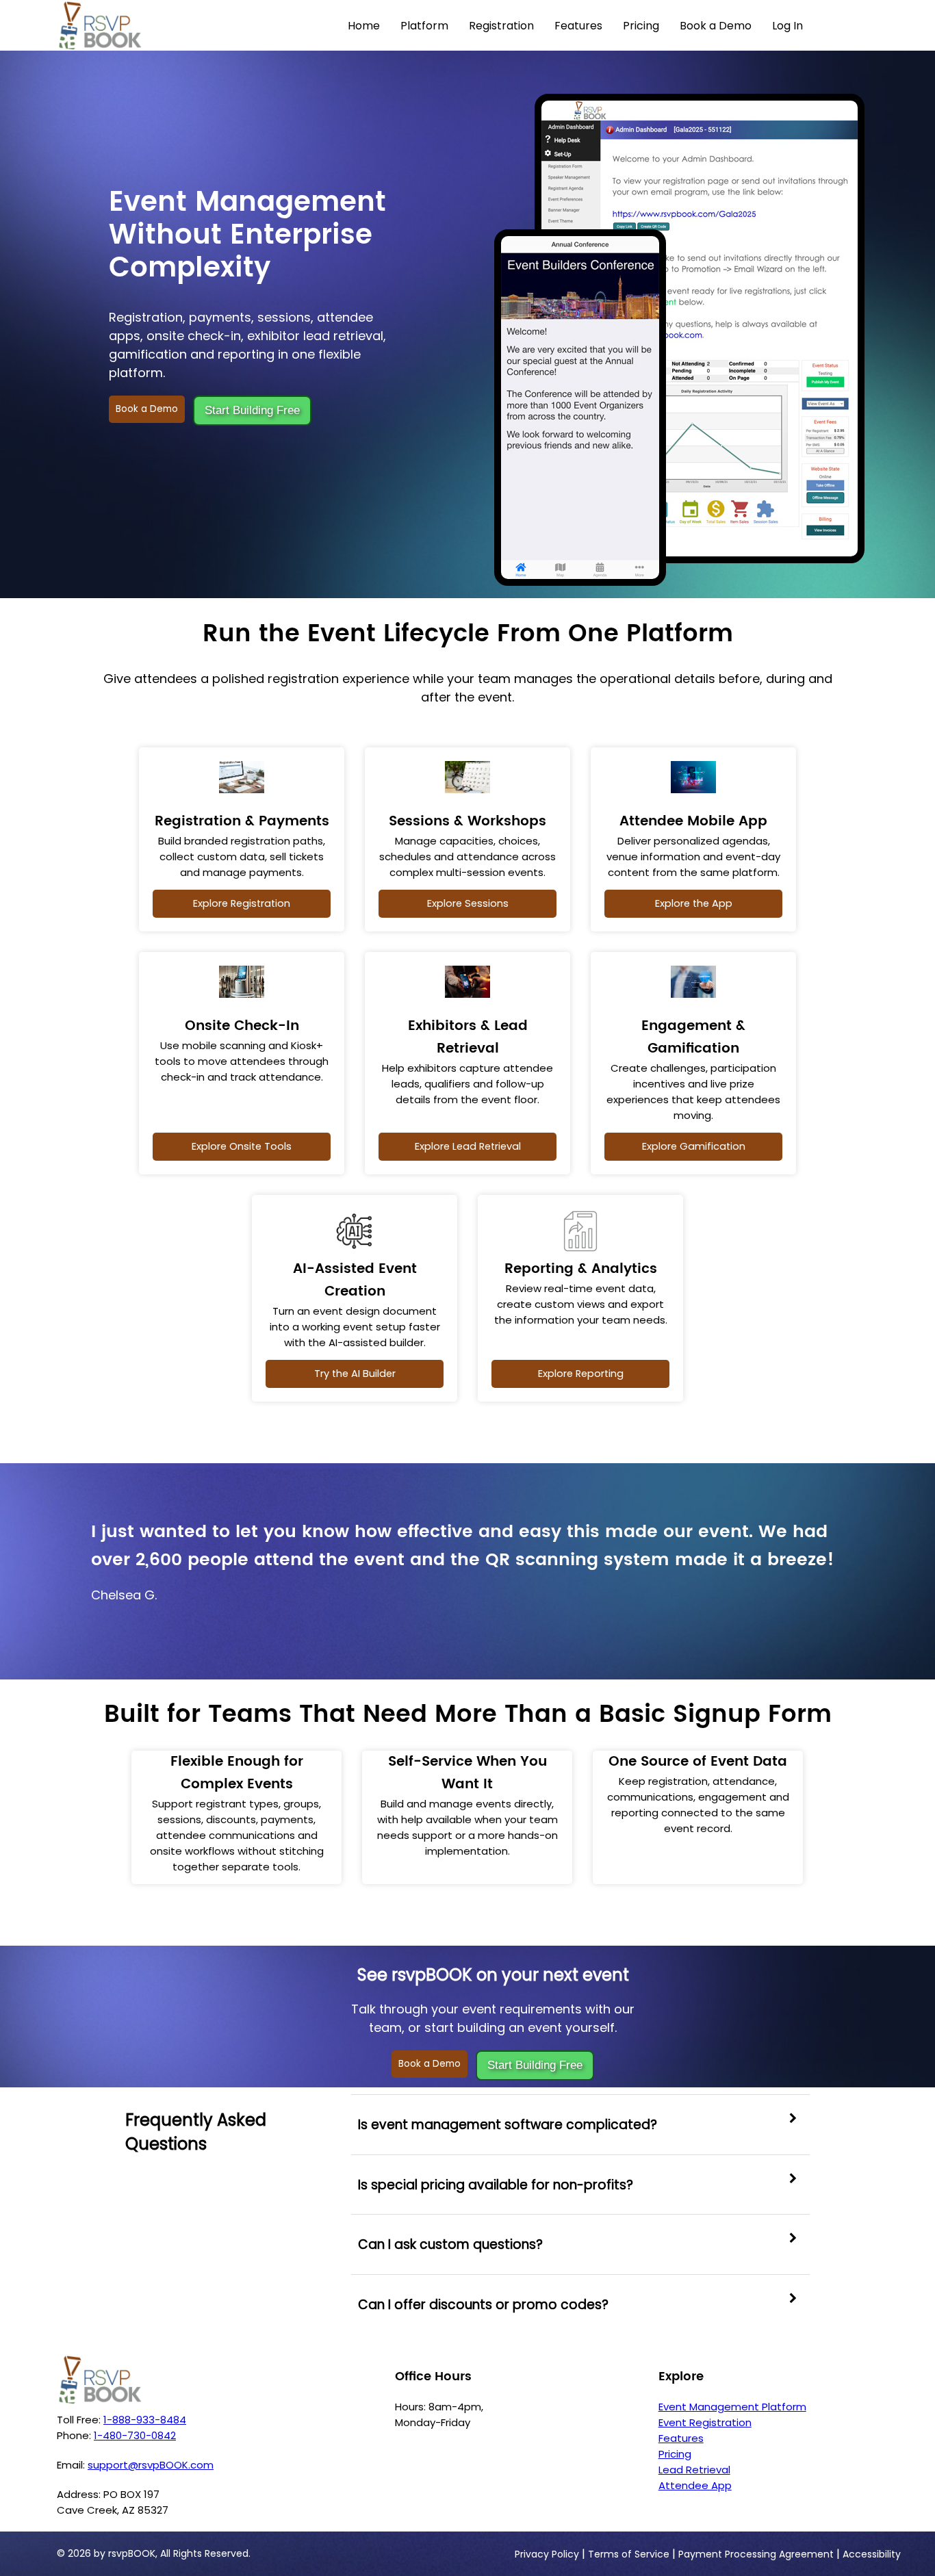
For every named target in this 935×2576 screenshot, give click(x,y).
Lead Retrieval (694, 2470)
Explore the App (694, 903)
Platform (424, 26)
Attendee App (695, 2485)
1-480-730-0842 (135, 2435)
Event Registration (705, 2422)
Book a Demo (716, 26)
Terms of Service (629, 2554)
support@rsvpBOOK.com (151, 2465)
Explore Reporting (581, 1374)
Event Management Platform (732, 2407)
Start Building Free (252, 410)
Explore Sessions (468, 903)
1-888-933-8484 (145, 2420)
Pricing (641, 26)
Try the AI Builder (355, 1374)
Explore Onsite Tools (242, 1146)
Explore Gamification (694, 1146)
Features (578, 26)
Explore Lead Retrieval (468, 1146)
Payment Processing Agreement (756, 2554)
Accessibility (872, 2554)
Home (364, 26)
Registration (501, 26)
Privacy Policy (547, 2554)
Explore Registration (242, 903)
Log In (787, 26)
